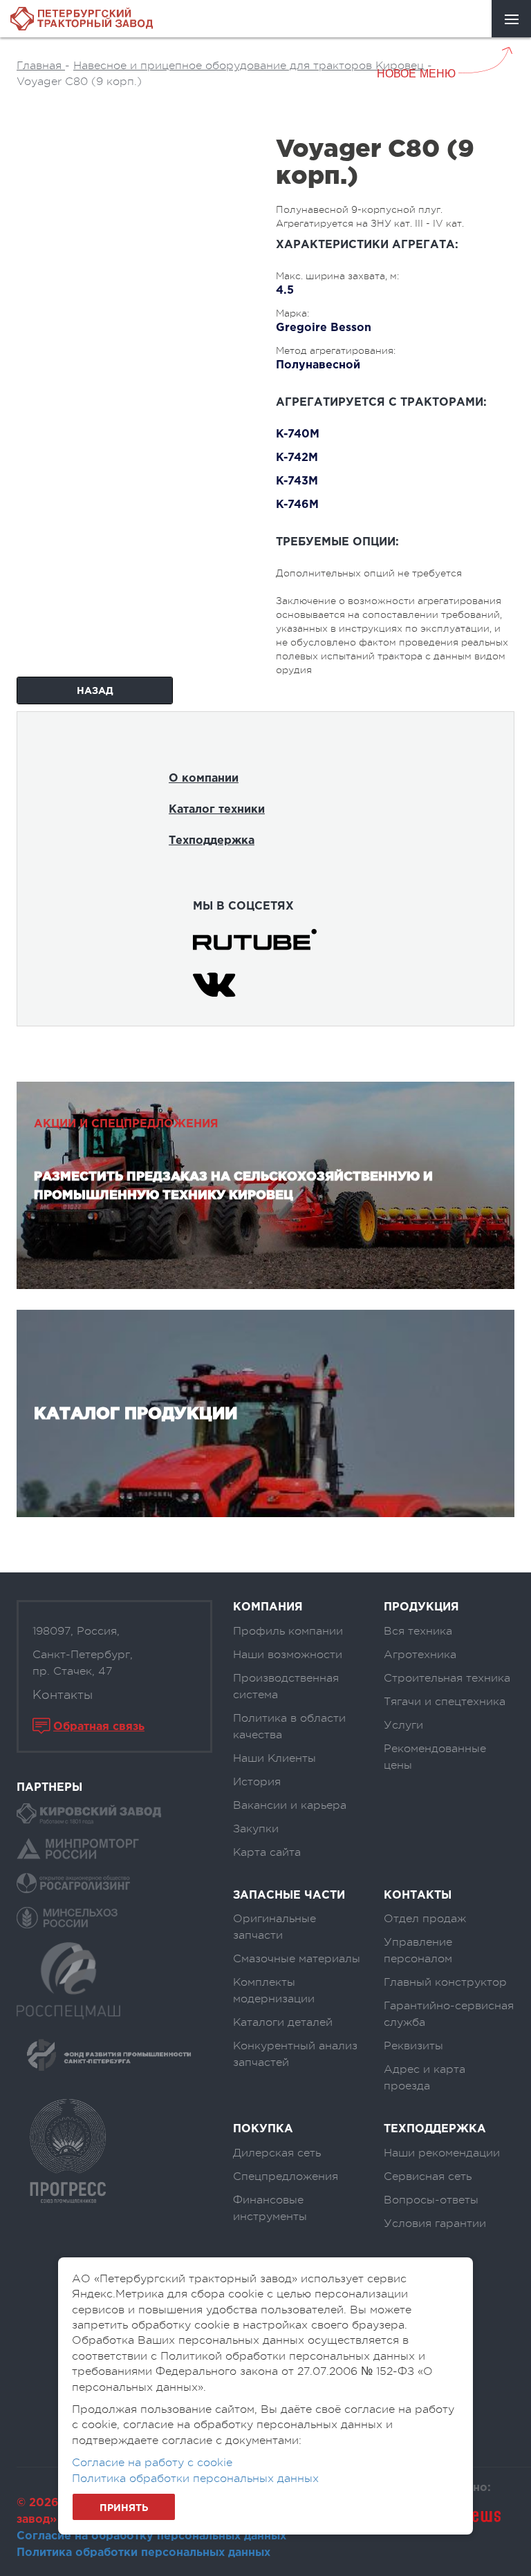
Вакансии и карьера (290, 1805)
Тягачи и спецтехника (445, 1702)
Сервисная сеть (428, 2177)
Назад (95, 691)
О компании (204, 779)
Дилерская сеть (277, 2153)
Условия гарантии (435, 2224)
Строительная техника (447, 1678)
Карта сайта (267, 1852)
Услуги (403, 1725)
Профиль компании (288, 1631)
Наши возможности (288, 1655)
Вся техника (418, 1631)
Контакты (63, 1695)
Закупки (256, 1829)
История (257, 1782)
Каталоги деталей (283, 2022)
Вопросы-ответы (431, 2200)
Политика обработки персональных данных (143, 2553)
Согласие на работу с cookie (152, 2463)
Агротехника (420, 1655)
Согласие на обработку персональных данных (151, 2536)
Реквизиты (413, 2046)
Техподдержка (212, 841)
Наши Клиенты (274, 1758)
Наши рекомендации (442, 2153)
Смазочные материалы (297, 1959)
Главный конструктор (445, 1982)
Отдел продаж (425, 1919)
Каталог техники (217, 810)
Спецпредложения (286, 2177)
